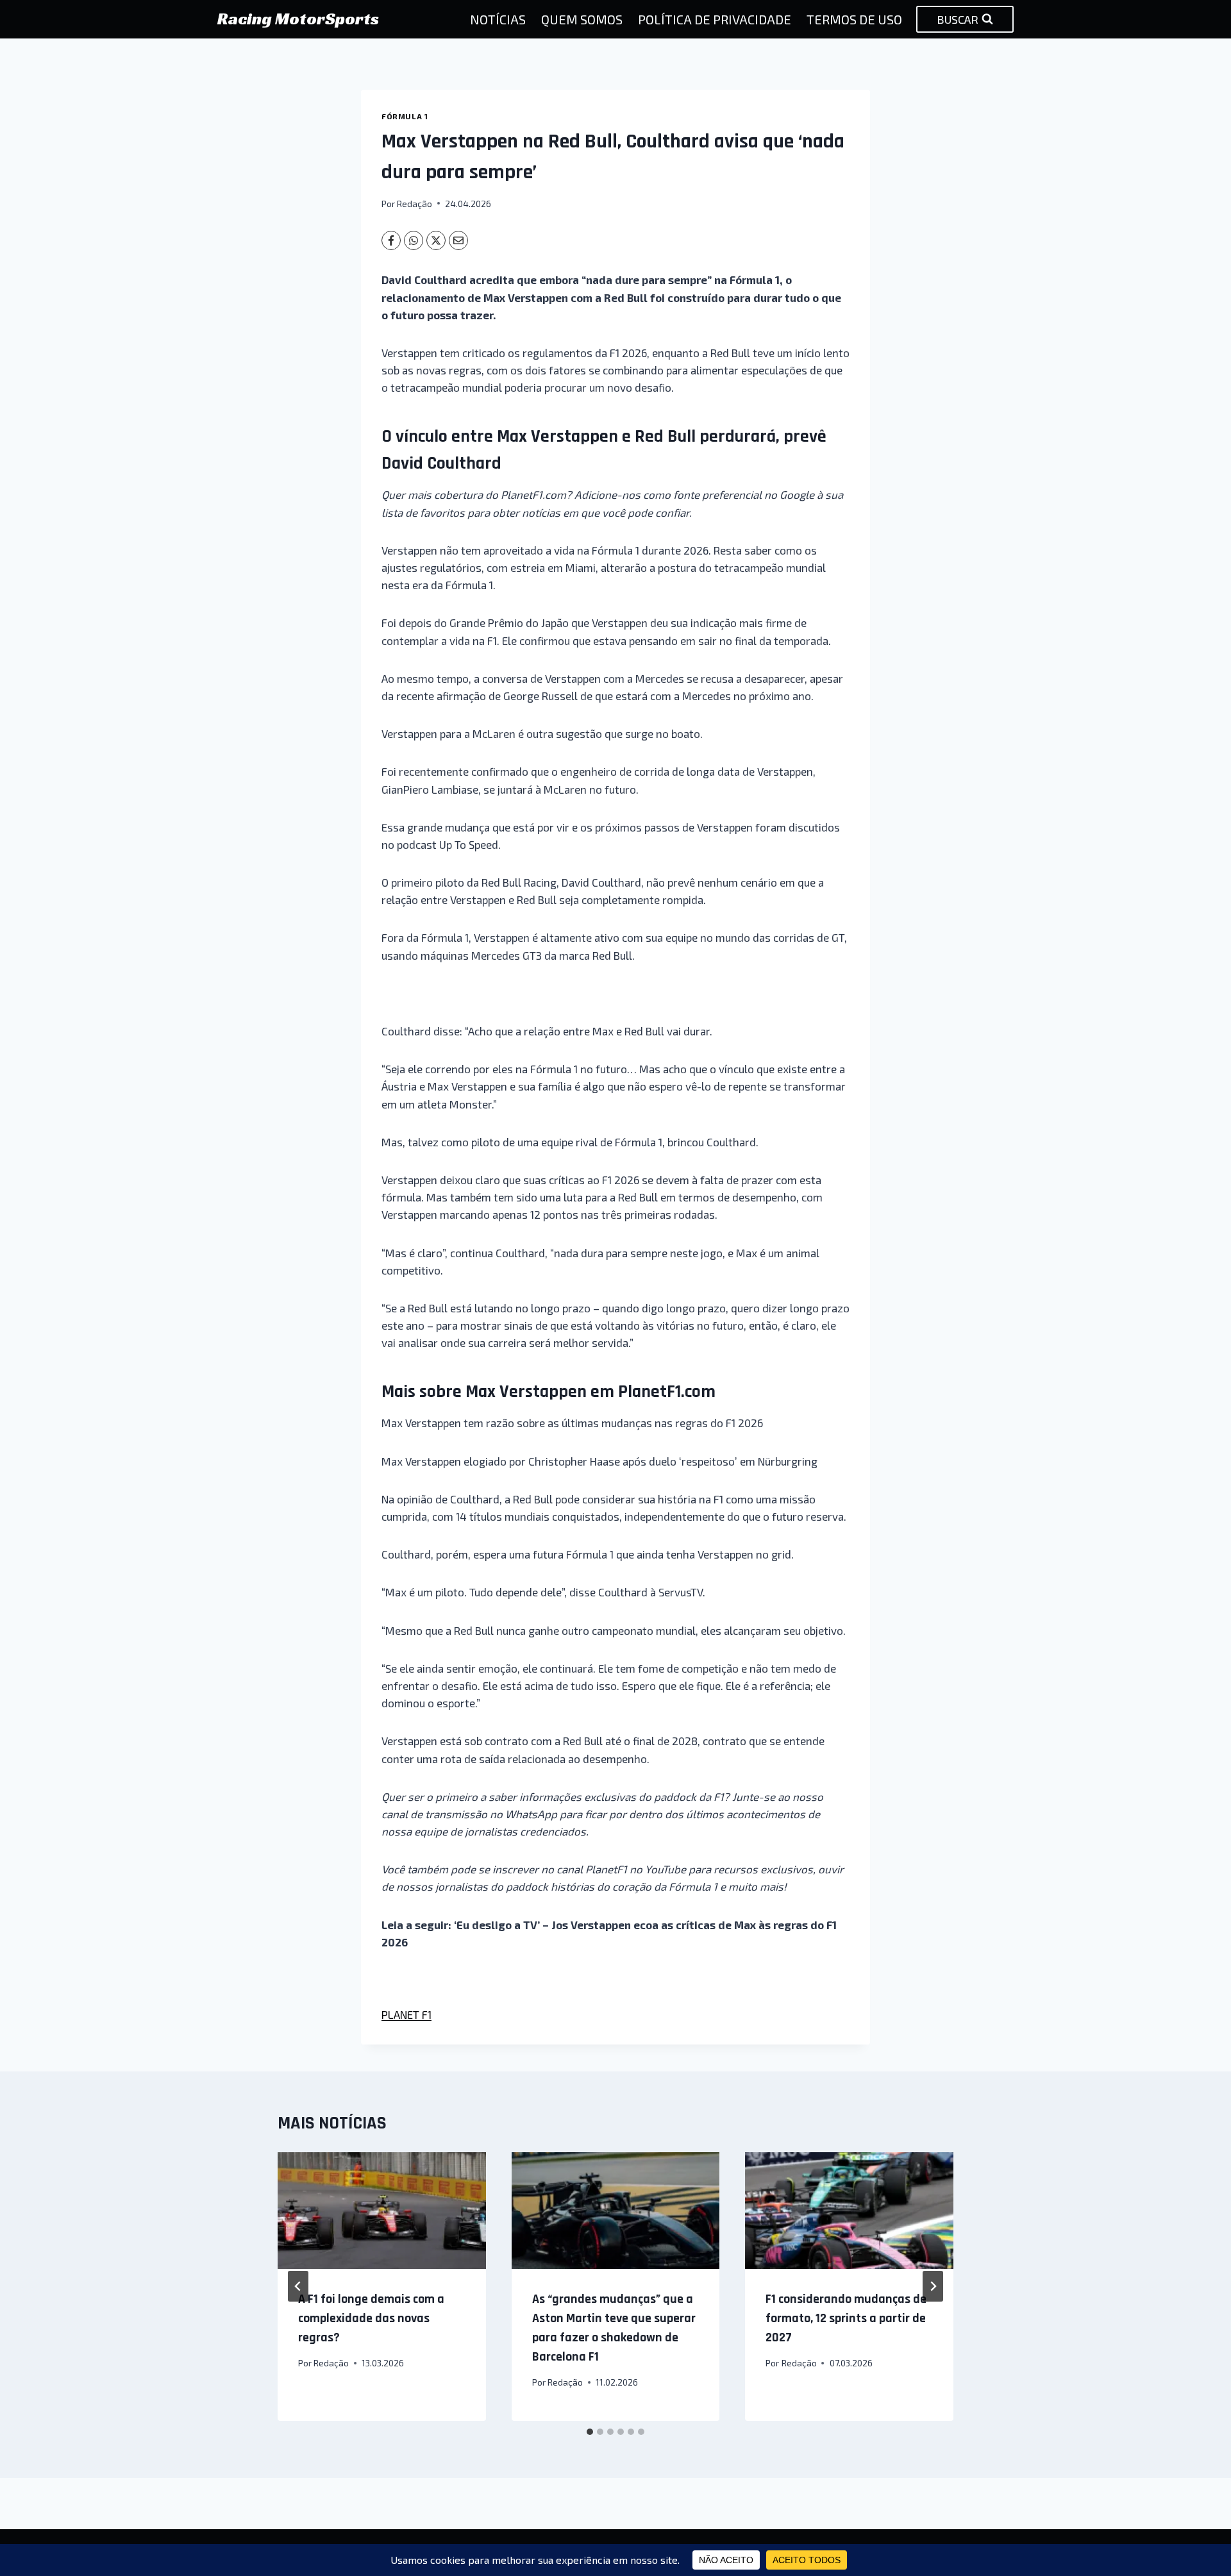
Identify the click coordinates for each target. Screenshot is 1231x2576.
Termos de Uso (854, 19)
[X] (436, 240)
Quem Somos (582, 19)
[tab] (590, 2432)
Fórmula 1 (405, 116)
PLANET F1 (406, 2014)
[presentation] (382, 2211)
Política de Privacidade (715, 19)
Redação (415, 204)
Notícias (498, 19)
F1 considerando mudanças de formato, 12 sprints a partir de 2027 (846, 2318)
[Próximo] (933, 2286)
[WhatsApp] (414, 240)
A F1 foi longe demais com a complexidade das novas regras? (371, 2318)
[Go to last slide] (298, 2286)
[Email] (458, 240)
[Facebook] (391, 240)
